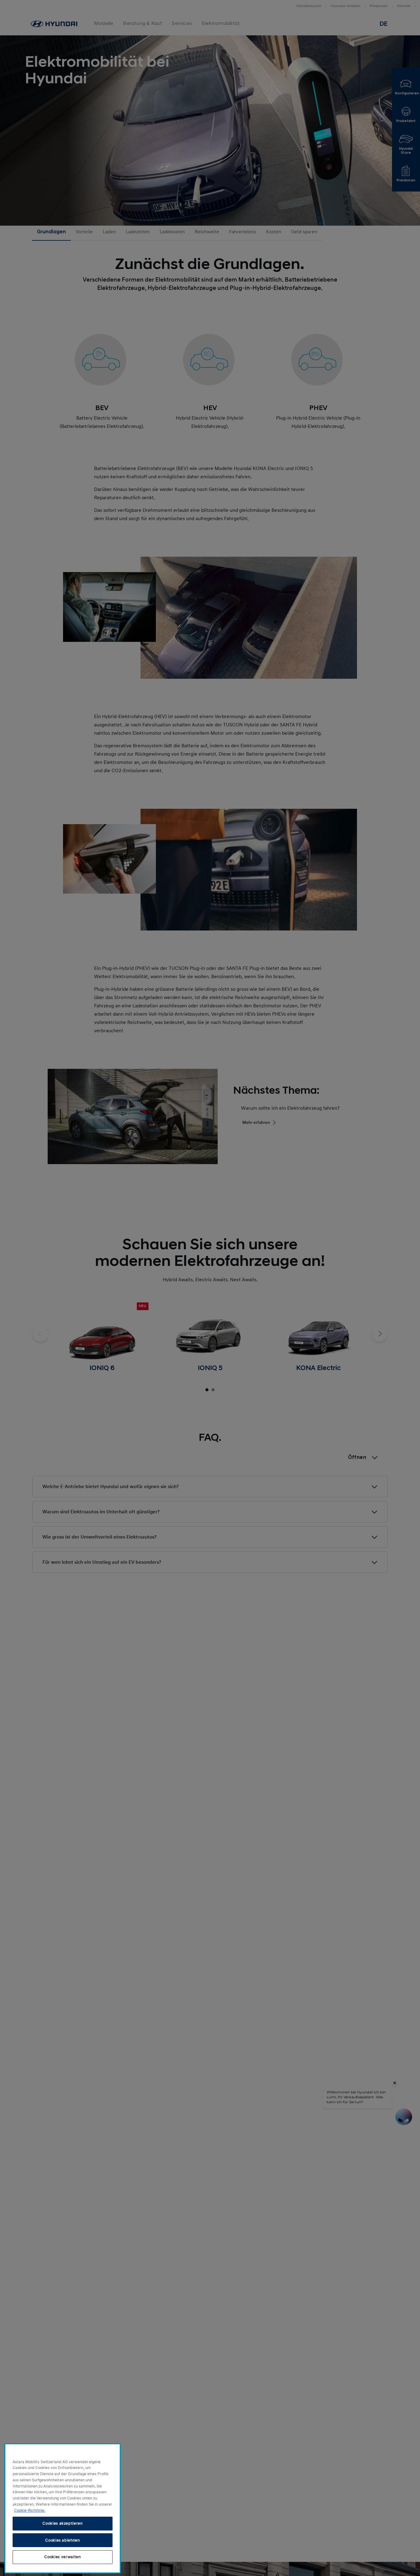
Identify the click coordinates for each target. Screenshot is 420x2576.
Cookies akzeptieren (62, 2523)
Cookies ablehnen (63, 2540)
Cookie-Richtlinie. (30, 2510)
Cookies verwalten (62, 2557)
